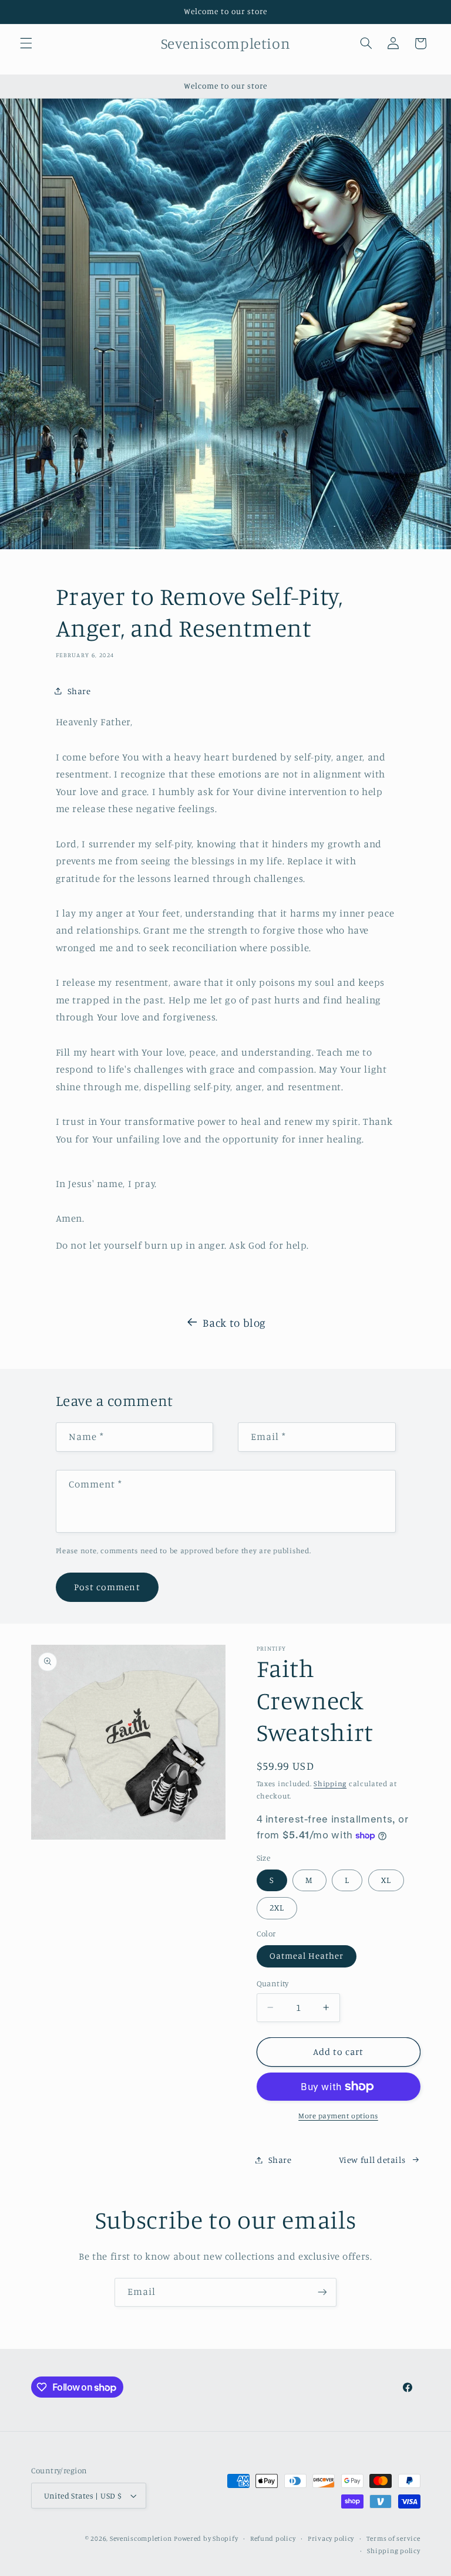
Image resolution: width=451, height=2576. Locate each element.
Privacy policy (331, 2538)
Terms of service (393, 2538)
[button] (26, 43)
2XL (277, 1907)
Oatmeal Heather (307, 1955)
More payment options (338, 2116)
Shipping (330, 1784)
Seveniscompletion (141, 2538)
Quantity (273, 1983)
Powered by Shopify (206, 2538)
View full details (372, 2160)
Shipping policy (393, 2551)
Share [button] (79, 691)
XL (386, 1880)
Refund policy (273, 2538)
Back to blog (234, 1322)
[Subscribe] (322, 2292)
